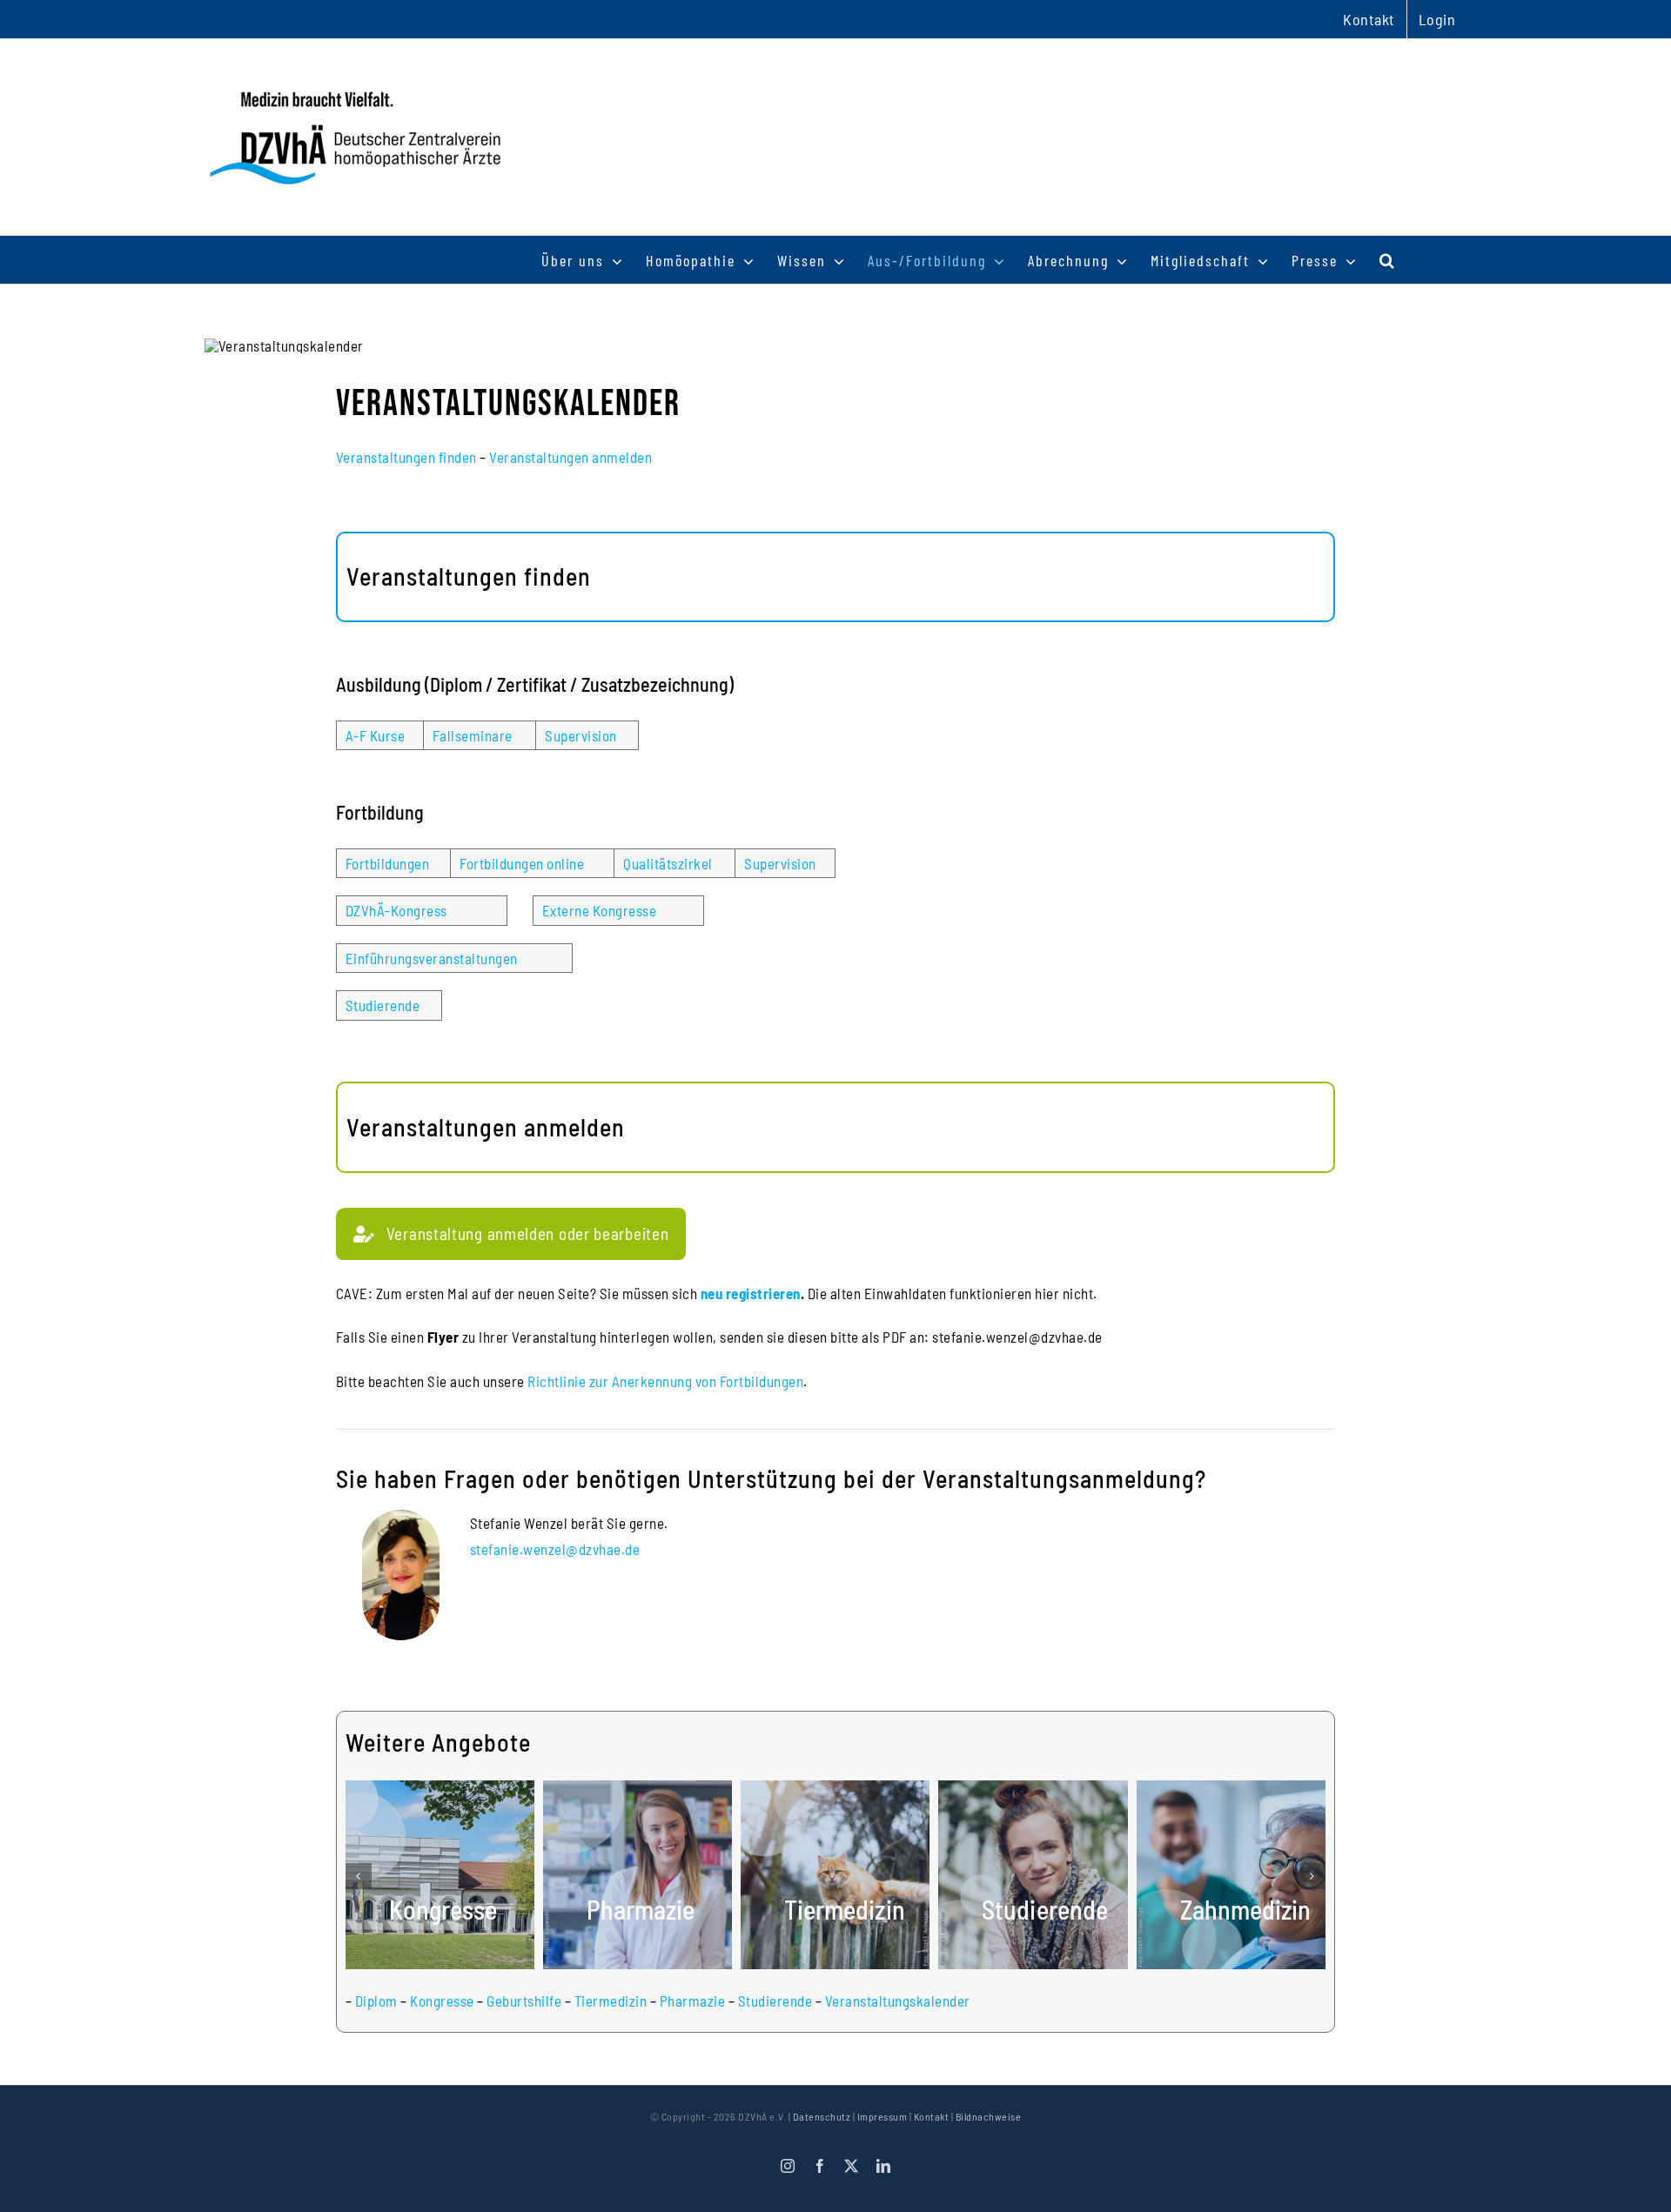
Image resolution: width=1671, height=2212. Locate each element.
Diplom (376, 2001)
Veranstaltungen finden (406, 457)
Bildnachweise (989, 2116)
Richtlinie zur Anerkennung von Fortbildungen (665, 1381)
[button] (1388, 260)
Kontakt (932, 2116)
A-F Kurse (376, 735)
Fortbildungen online (522, 863)
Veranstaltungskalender (898, 2001)
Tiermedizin (611, 2001)
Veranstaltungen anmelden (570, 457)
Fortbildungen (388, 863)
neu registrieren (751, 1293)
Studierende (383, 1005)
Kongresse (442, 2001)
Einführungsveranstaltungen (432, 958)
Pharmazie (693, 2001)
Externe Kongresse (600, 910)
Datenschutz (822, 2116)
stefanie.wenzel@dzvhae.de (555, 1549)
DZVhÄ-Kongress (396, 910)
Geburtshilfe (524, 2001)
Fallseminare (473, 735)
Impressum (882, 2116)
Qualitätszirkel (668, 863)
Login (1437, 19)
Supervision (581, 735)
